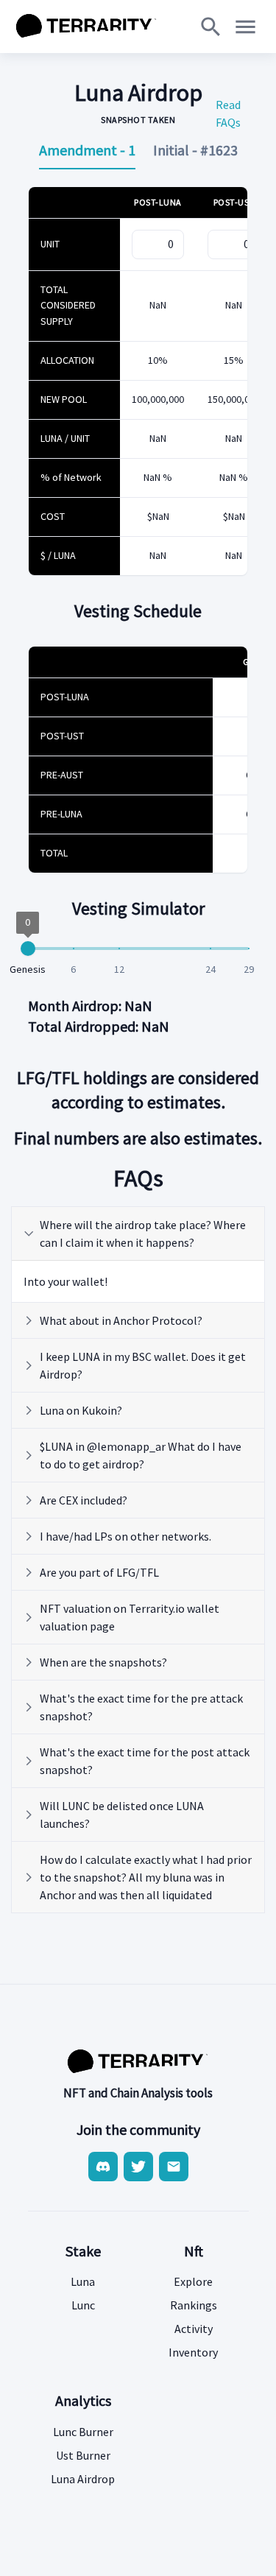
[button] (138, 1234)
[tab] (87, 150)
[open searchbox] (211, 27)
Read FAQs (228, 113)
